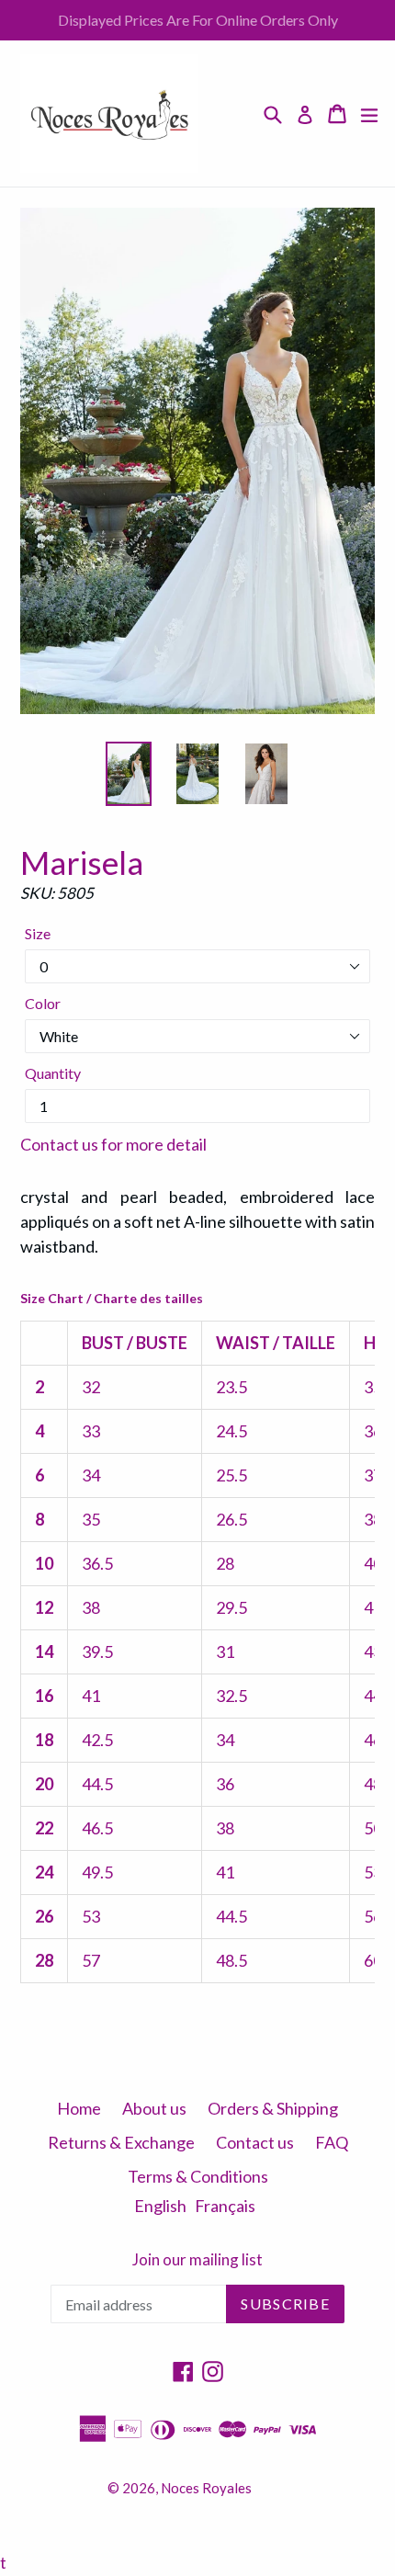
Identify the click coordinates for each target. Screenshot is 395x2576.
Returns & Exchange (121, 2142)
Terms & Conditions (198, 2176)
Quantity (53, 1073)
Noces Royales (206, 2488)
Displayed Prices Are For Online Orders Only (198, 20)
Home (79, 2108)
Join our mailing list (197, 2260)
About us (154, 2108)
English (160, 2206)
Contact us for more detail (113, 1144)
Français (225, 2206)
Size (38, 933)
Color (43, 1003)
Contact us (255, 2142)
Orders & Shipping (273, 2108)
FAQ (332, 2142)
